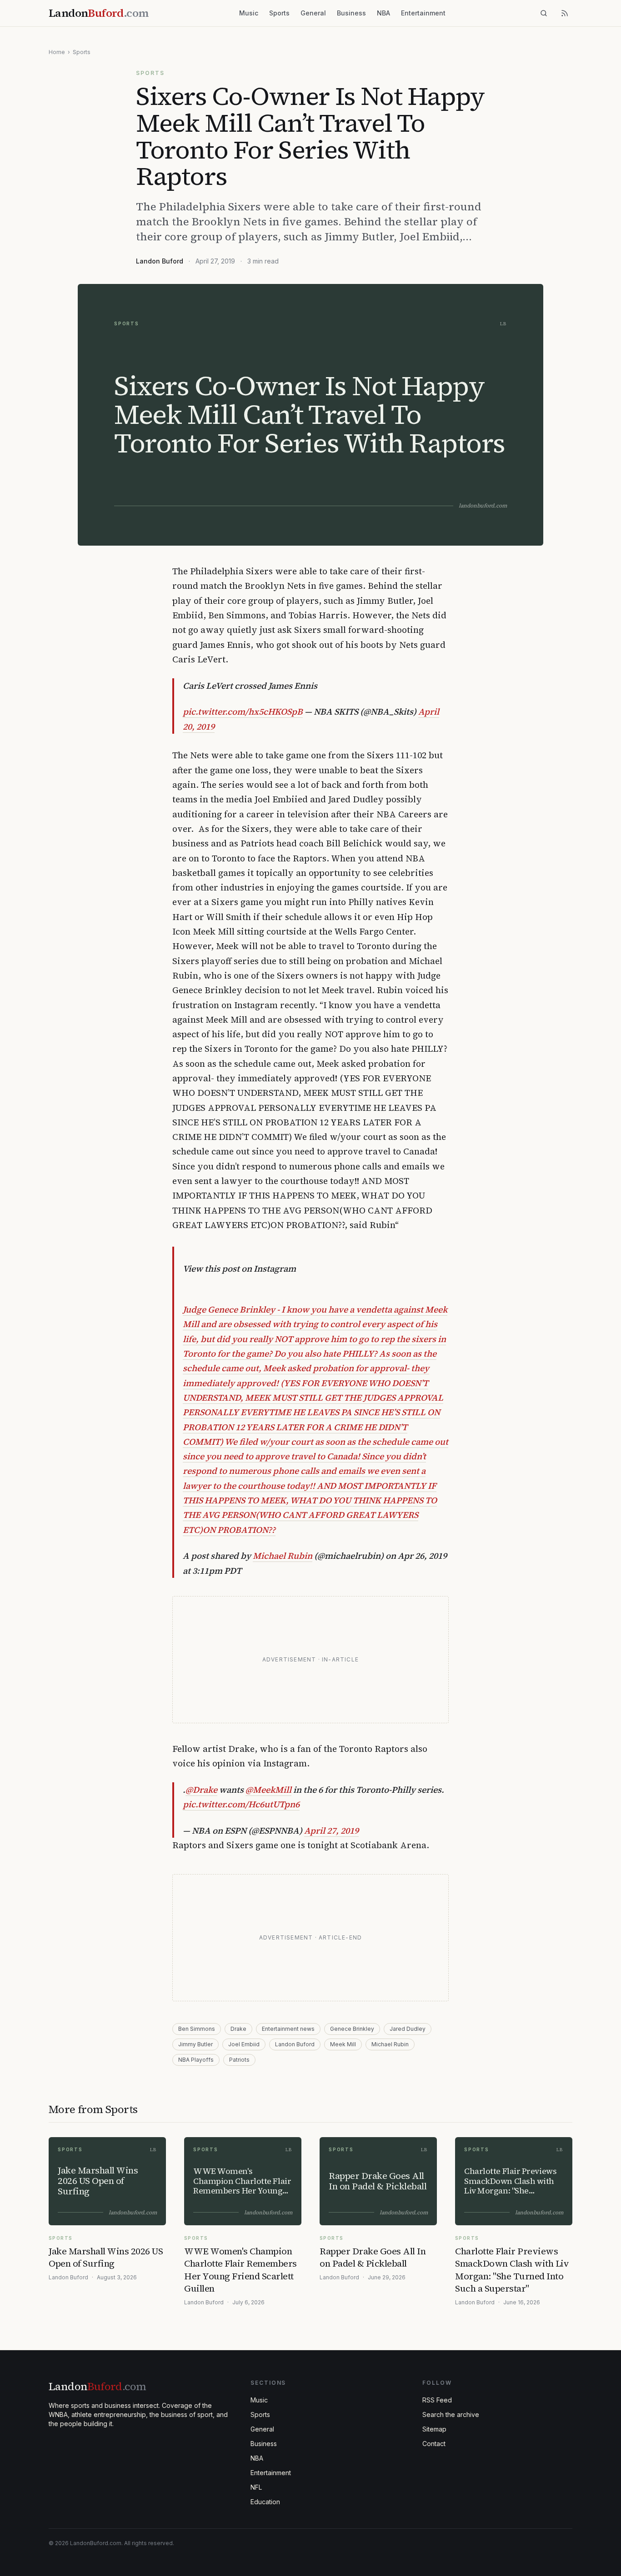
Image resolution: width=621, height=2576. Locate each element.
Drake (238, 2029)
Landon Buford (160, 261)
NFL (256, 2487)
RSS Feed (437, 2400)
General (313, 13)
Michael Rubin (283, 1556)
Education (265, 2502)
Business (351, 13)
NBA (383, 13)
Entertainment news (288, 2029)
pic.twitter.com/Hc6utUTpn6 (241, 1804)
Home (57, 52)
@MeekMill (268, 1790)
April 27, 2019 (331, 1830)
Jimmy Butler (195, 2044)
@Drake (201, 1790)
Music (249, 13)
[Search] (544, 13)
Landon (97, 2386)
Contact (434, 2444)
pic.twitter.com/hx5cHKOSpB (243, 711)
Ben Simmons (197, 2029)
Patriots (239, 2060)
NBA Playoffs (196, 2060)
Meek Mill (343, 2044)
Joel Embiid (244, 2044)
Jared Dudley (408, 2029)
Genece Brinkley (352, 2029)
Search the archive (451, 2414)
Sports (279, 13)
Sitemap (434, 2429)
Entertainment (423, 13)
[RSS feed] (565, 13)
